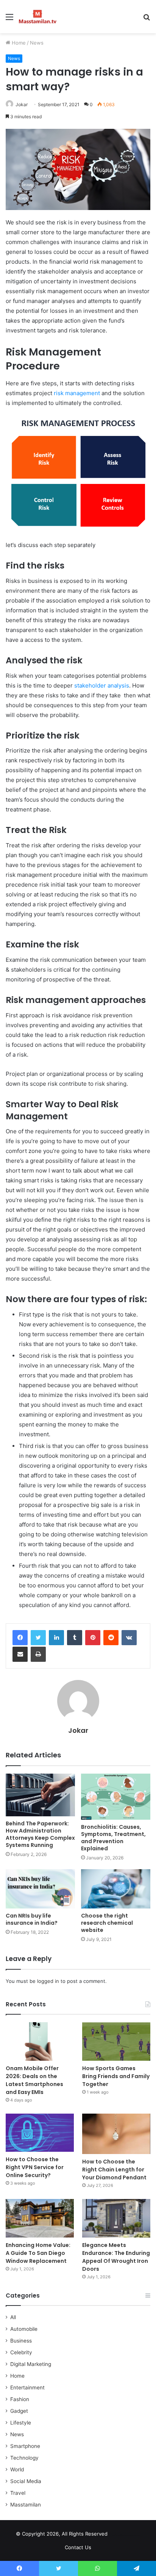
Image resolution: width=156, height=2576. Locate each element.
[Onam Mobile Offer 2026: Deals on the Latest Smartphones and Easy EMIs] (40, 2041)
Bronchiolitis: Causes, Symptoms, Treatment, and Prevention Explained (113, 1838)
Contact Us (78, 2547)
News (37, 43)
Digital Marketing (31, 2364)
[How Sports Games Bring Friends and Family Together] (116, 2041)
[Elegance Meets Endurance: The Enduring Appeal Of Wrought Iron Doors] (116, 2218)
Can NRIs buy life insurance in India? (32, 1919)
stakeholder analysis (102, 685)
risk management (77, 393)
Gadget (19, 2411)
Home (18, 43)
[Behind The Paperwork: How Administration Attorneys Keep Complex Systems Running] (40, 1795)
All (13, 2317)
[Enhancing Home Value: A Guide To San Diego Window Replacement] (40, 2218)
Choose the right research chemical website (107, 1923)
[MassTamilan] (38, 17)
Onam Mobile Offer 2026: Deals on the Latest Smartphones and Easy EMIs (34, 2080)
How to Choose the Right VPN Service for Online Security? (35, 2167)
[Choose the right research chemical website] (116, 1889)
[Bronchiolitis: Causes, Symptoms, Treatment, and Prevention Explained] (116, 1797)
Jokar (22, 104)
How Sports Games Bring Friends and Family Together (116, 2076)
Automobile (24, 2329)
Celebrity (21, 2352)
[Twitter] (38, 1638)
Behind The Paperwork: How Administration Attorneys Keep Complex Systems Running (40, 1834)
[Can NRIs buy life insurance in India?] (40, 1889)
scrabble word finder (118, 2535)
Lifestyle (21, 2423)
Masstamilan (26, 2505)
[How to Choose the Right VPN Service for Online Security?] (40, 2133)
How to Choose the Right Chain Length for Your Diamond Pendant (114, 2170)
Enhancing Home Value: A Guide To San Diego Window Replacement (38, 2253)
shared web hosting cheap (132, 2535)
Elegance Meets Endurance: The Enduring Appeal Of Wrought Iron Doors (116, 2257)
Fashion (20, 2399)
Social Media (26, 2481)
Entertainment (27, 2387)
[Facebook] (20, 1638)
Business (21, 2341)
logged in (48, 1981)
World (17, 2469)
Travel (18, 2493)
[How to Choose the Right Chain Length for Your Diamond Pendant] (116, 2134)
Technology (24, 2458)
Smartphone (25, 2446)
